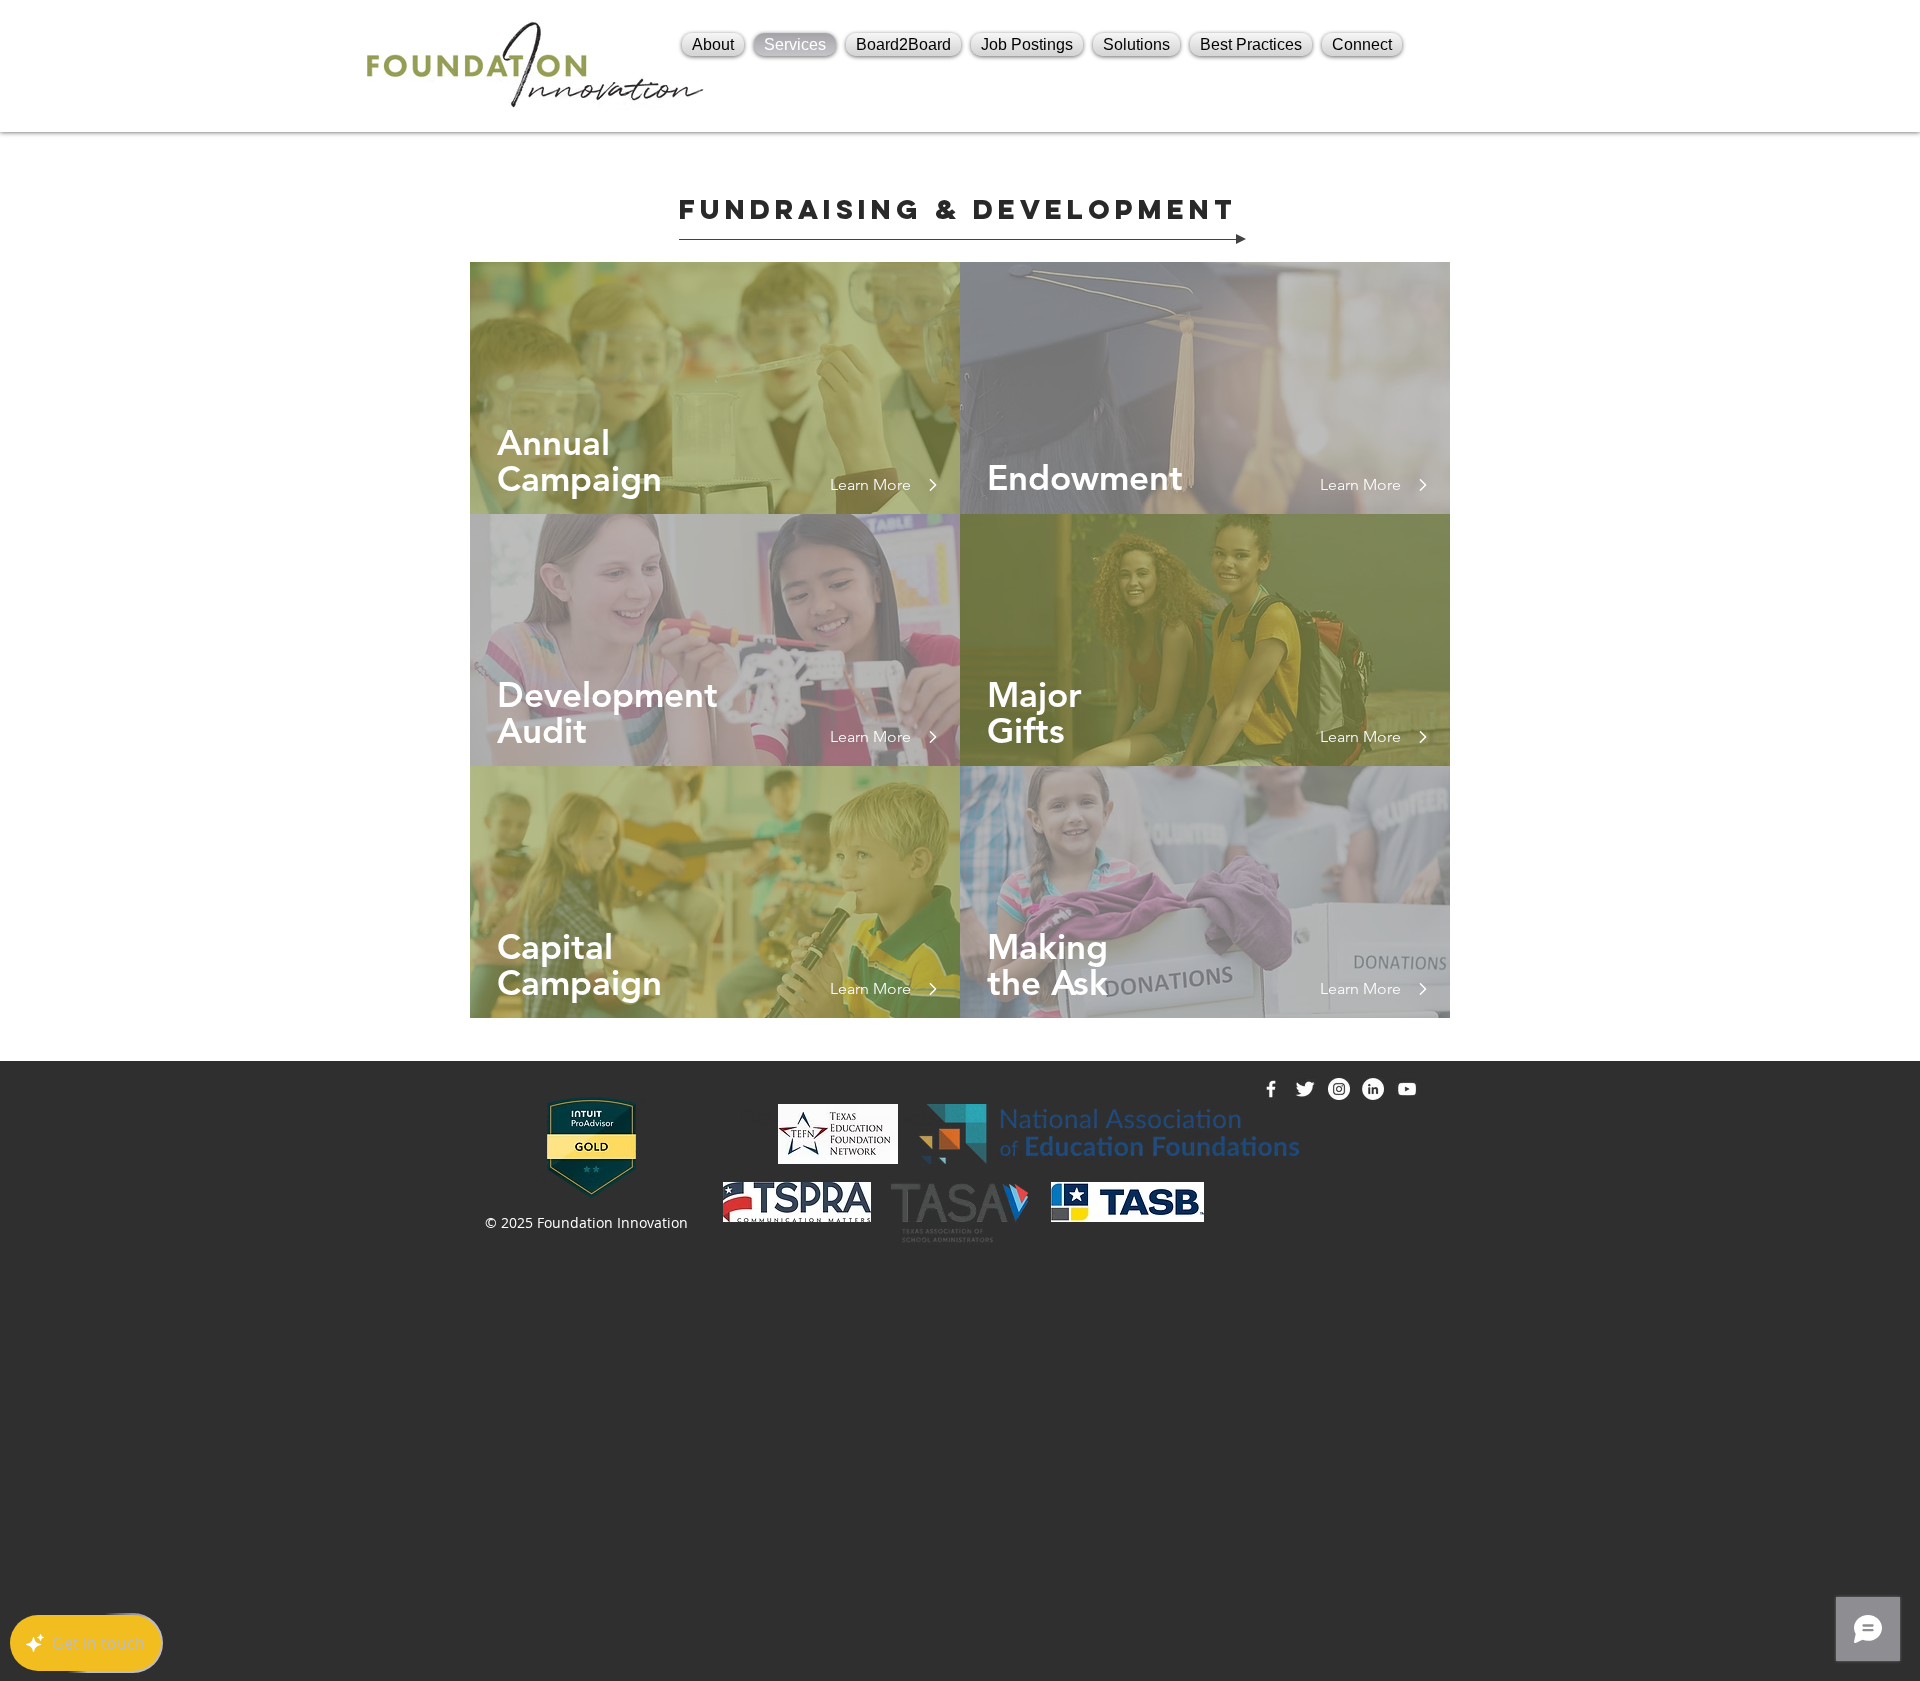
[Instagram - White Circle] (1339, 1089)
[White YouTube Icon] (1407, 1089)
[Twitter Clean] (1305, 1089)
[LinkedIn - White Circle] (1373, 1089)
